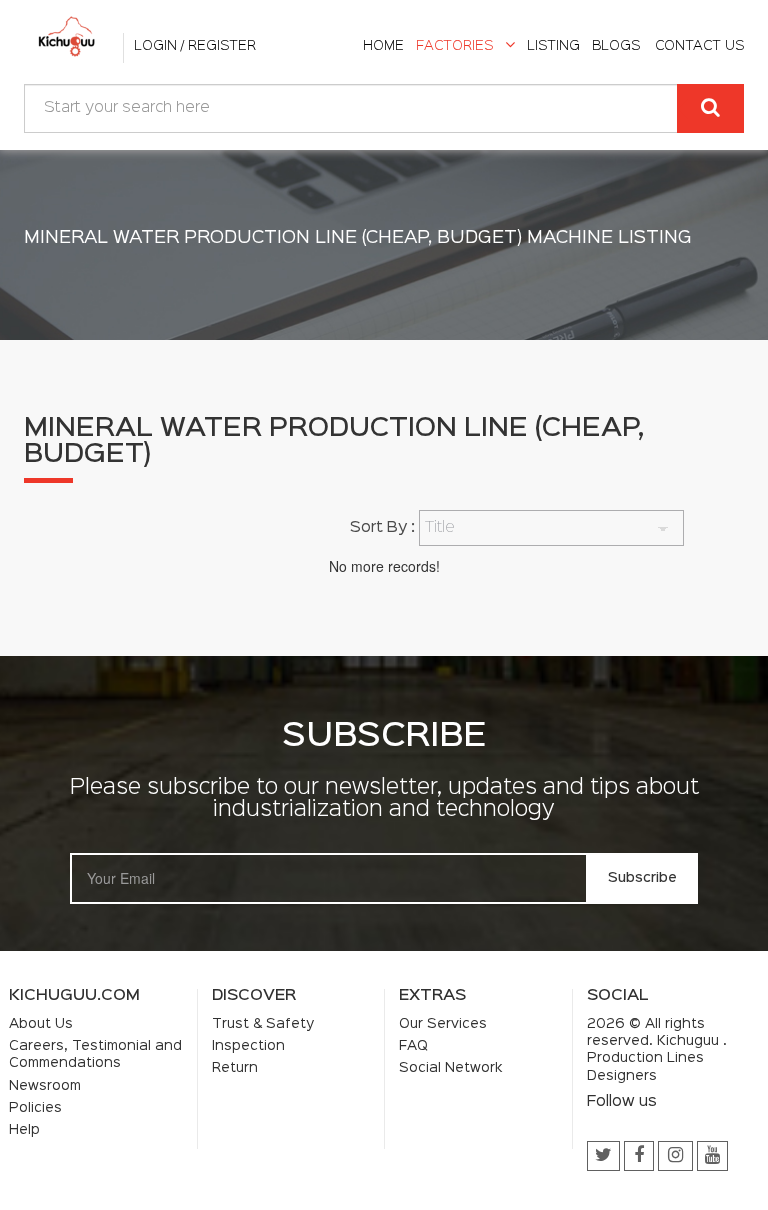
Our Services (443, 1024)
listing (553, 46)
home (383, 46)
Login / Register (195, 46)
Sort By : (382, 528)
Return (235, 1068)
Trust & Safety (263, 1024)
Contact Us (699, 46)
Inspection (248, 1046)
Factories (454, 46)
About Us (41, 1024)
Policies (35, 1108)
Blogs (616, 46)
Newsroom (45, 1086)
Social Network (450, 1068)
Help (24, 1130)
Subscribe (642, 878)
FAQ (413, 1046)
